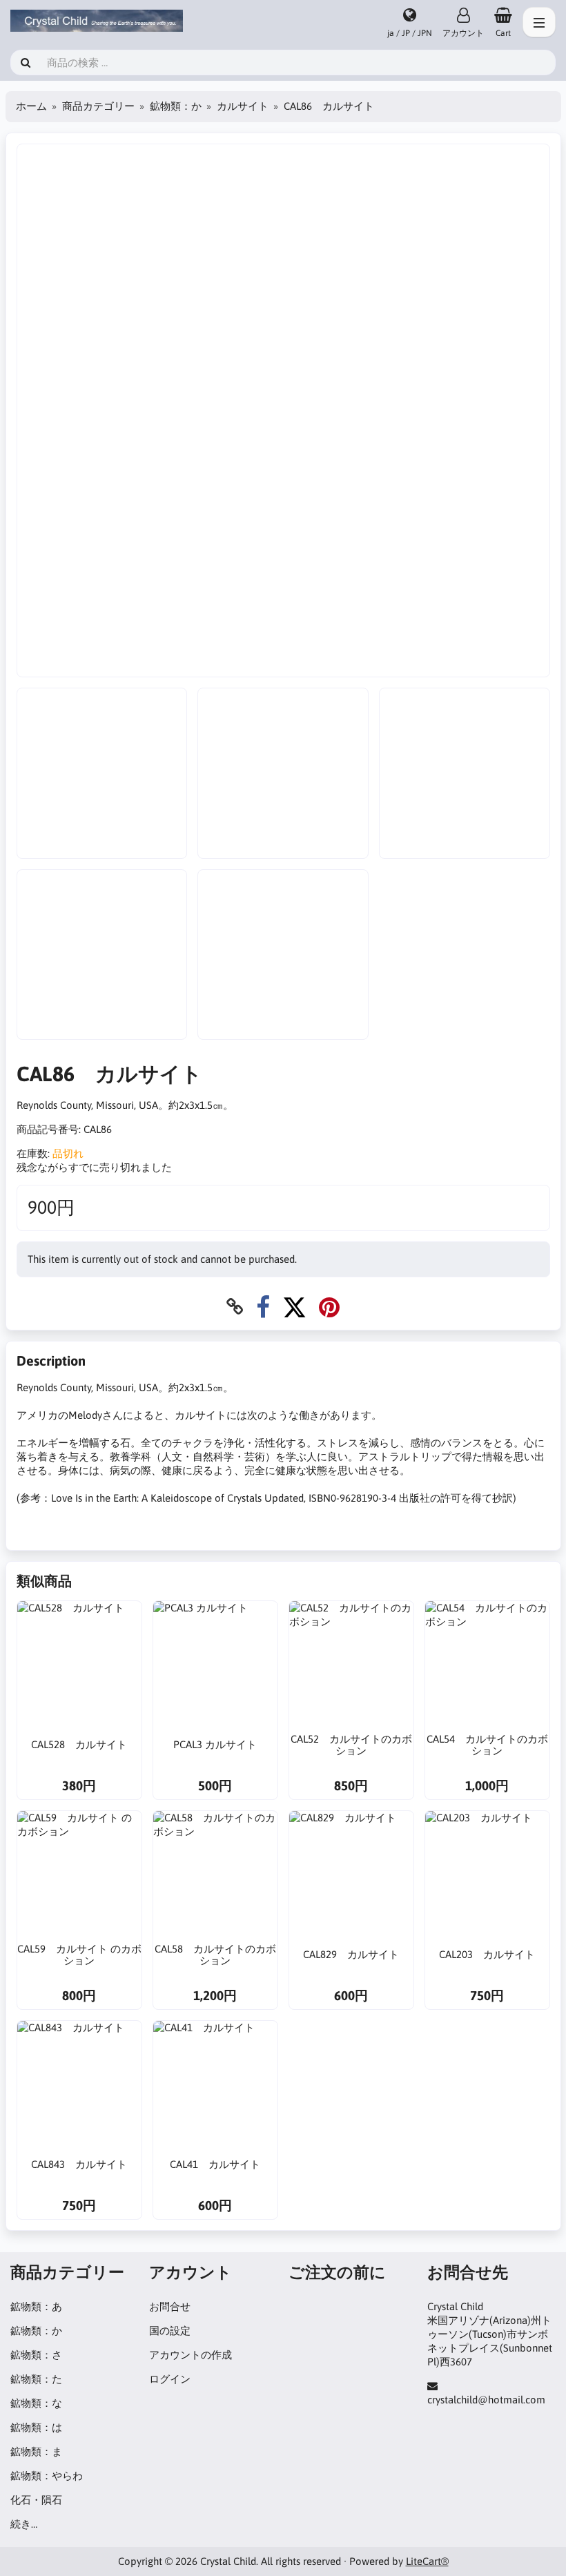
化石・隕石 (36, 2500)
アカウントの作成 (191, 2355)
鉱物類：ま (36, 2451)
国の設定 (170, 2331)
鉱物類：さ (36, 2355)
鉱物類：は (36, 2427)
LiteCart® (427, 2561)
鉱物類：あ (36, 2306)
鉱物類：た (36, 2379)
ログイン (170, 2379)
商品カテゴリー (98, 106)
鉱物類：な (36, 2403)
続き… (24, 2524)
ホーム (31, 106)
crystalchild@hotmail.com (486, 2400)
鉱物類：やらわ (47, 2476)
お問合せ (170, 2306)
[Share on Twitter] (294, 1307)
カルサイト (243, 106)
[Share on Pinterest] (329, 1307)
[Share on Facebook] (263, 1307)
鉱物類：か (176, 106)
